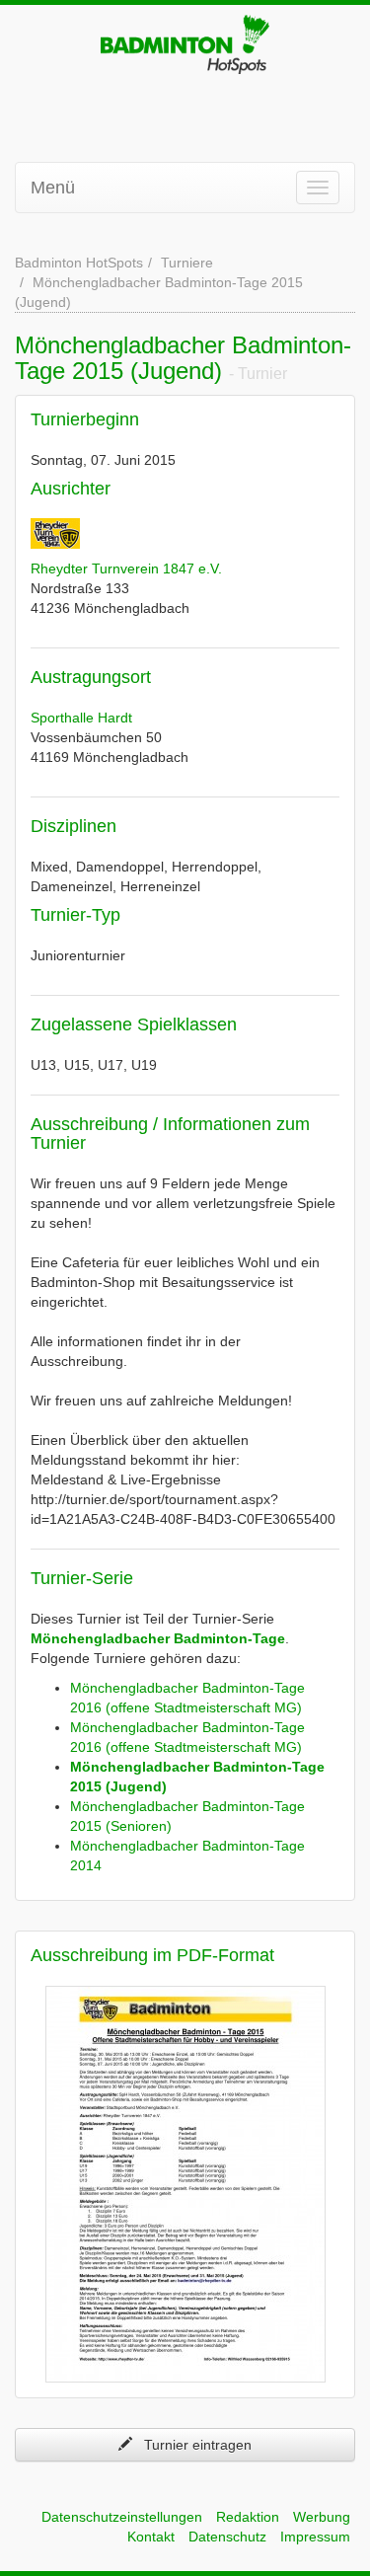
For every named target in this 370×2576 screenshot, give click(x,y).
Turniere (187, 263)
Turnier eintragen (192, 2445)
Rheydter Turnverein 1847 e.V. (126, 568)
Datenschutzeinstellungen (122, 2517)
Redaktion (248, 2517)
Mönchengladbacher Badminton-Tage (158, 1638)
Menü (53, 188)
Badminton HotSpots (79, 263)
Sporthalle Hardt (81, 718)
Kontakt (151, 2537)
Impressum (315, 2537)
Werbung (322, 2517)
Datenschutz (227, 2537)
